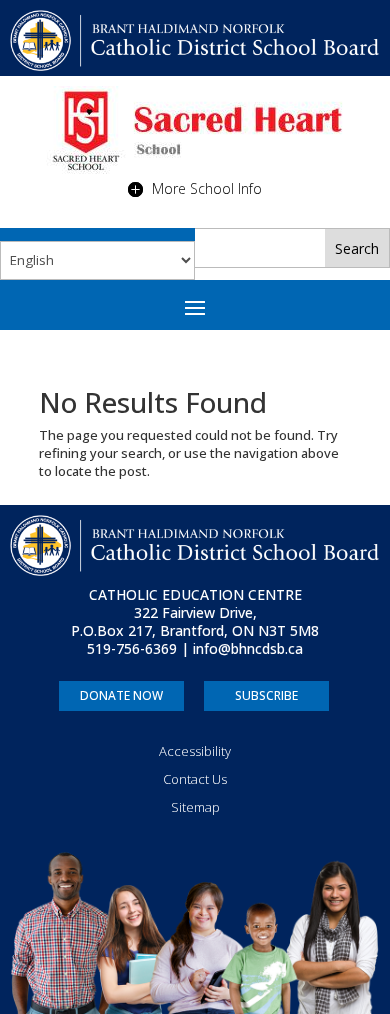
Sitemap (195, 807)
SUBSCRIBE (266, 695)
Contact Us (195, 779)
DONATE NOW (121, 695)
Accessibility (195, 751)
